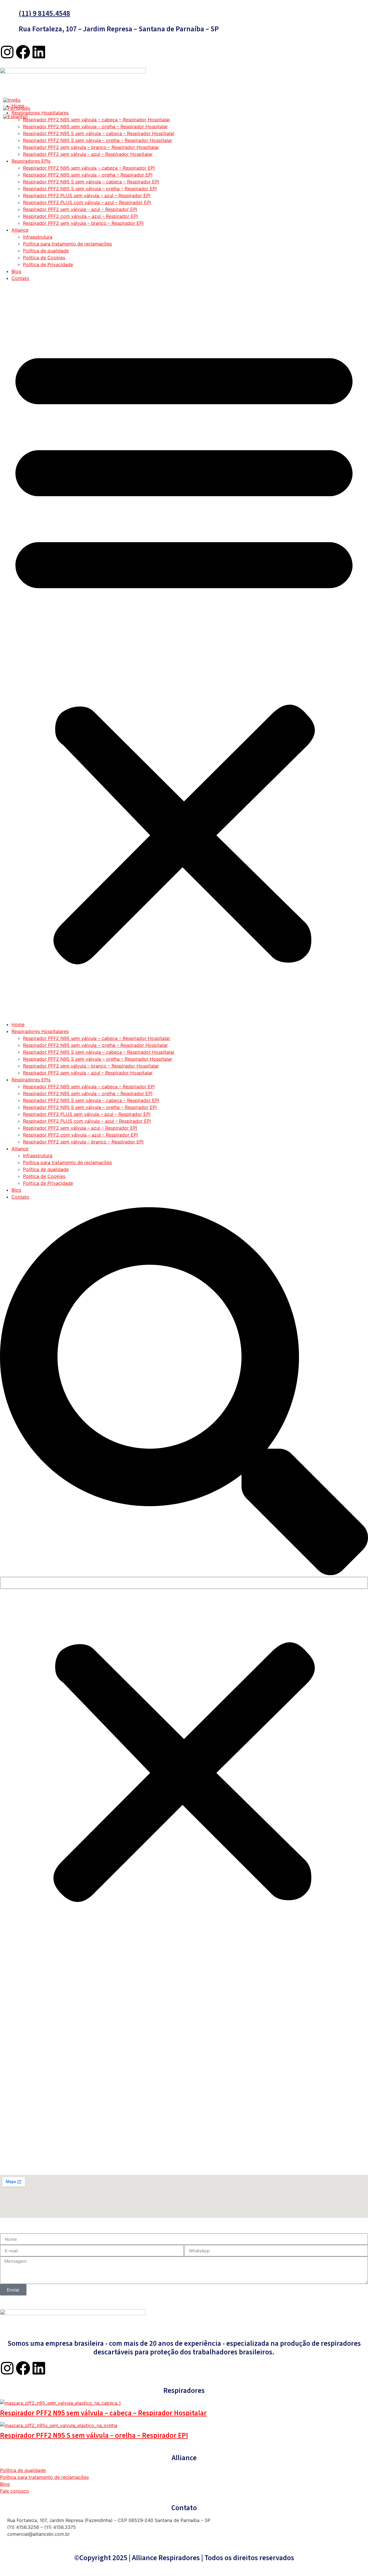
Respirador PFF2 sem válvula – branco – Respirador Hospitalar (91, 147)
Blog (16, 271)
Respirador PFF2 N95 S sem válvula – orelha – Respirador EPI (90, 189)
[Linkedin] (39, 52)
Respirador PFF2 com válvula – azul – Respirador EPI (80, 216)
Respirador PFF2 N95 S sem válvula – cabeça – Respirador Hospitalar (99, 133)
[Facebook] (23, 52)
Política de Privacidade (48, 264)
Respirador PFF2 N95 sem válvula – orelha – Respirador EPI (88, 175)
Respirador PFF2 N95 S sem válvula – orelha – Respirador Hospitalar (98, 140)
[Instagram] (7, 52)
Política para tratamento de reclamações (67, 244)
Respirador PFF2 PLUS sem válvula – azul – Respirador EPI (87, 195)
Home (18, 1024)
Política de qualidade (46, 251)
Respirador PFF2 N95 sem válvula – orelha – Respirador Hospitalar (95, 126)
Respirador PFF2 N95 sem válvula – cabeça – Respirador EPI (89, 168)
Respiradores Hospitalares (40, 113)
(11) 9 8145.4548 (44, 14)
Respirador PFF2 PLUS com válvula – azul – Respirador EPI (87, 202)
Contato (20, 278)
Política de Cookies (44, 258)
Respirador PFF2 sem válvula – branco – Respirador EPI (83, 223)
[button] (184, 651)
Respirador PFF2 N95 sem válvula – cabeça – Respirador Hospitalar (97, 120)
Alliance (20, 230)
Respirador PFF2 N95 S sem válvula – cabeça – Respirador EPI (91, 182)
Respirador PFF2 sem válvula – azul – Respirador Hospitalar (88, 154)
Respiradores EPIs (31, 161)
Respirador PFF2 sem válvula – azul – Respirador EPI (80, 209)
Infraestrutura (38, 237)
